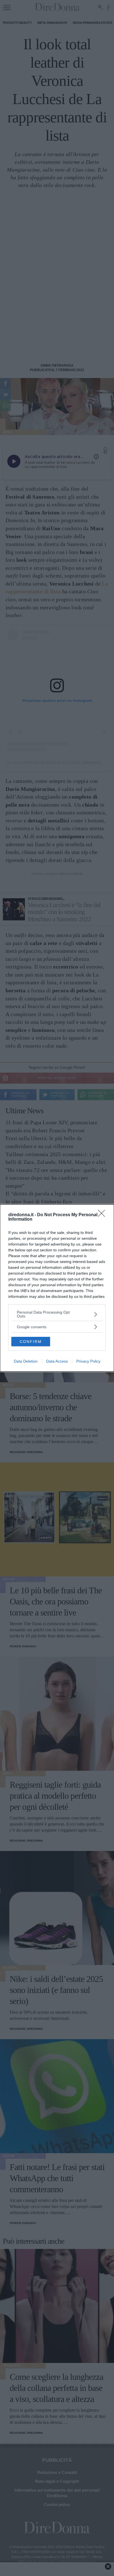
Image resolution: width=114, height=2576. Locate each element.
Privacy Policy (88, 1361)
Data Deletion (26, 1361)
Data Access (57, 1361)
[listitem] (57, 1314)
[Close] (103, 1215)
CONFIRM (31, 1342)
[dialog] (57, 1288)
